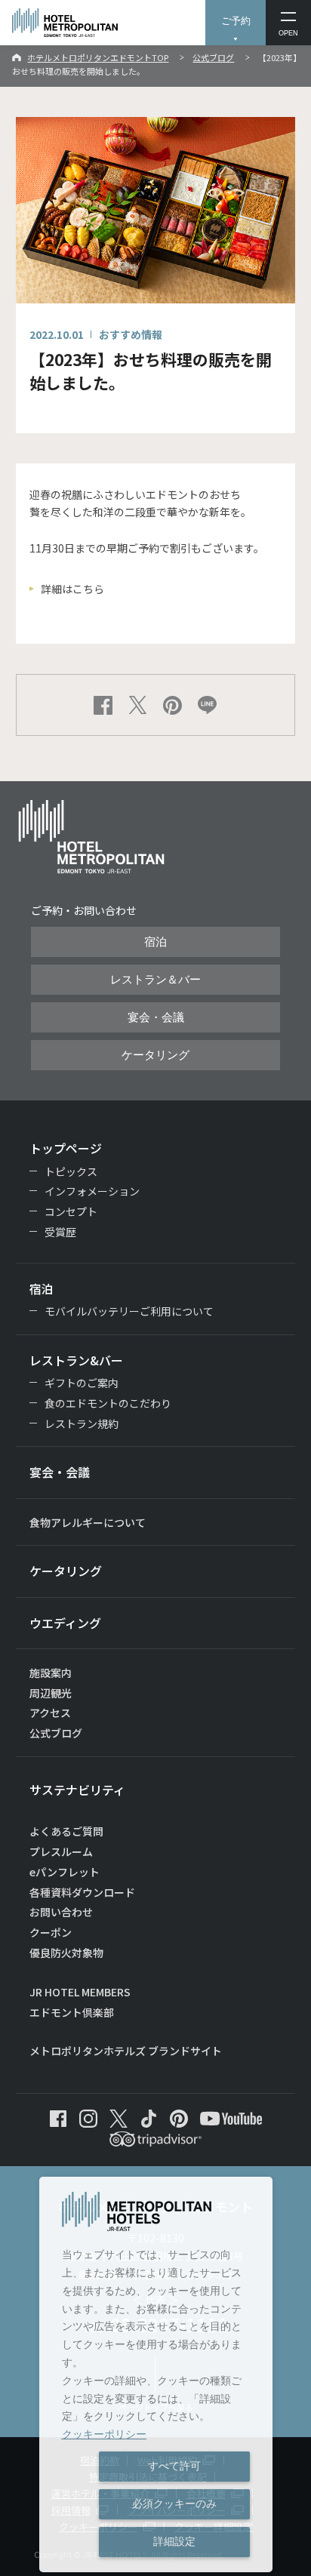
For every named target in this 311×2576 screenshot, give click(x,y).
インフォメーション (92, 1191)
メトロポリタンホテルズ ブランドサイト (126, 2051)
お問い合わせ (61, 1912)
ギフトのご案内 (82, 1383)
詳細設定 (174, 2541)
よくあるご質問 (66, 1831)
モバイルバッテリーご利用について (129, 1311)
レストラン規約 (82, 1423)
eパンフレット (65, 1872)
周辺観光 (51, 1693)
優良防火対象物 (66, 1953)
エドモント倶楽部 (72, 2012)
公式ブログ (213, 57)
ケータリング (155, 1055)
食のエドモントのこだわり (108, 1403)
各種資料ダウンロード (82, 1892)
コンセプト (71, 1211)
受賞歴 (60, 1232)
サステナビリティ (77, 1790)
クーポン (51, 1932)
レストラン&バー (76, 1360)
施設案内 (51, 1673)
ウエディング (65, 1623)
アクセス (50, 1713)
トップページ (66, 1148)
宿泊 (155, 942)
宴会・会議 (156, 1017)
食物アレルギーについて (88, 1522)
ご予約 (236, 21)
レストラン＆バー (155, 980)
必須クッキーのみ (174, 2504)
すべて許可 (174, 2466)
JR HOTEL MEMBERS (80, 1992)
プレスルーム (61, 1851)
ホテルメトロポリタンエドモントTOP (98, 57)
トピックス (71, 1171)
